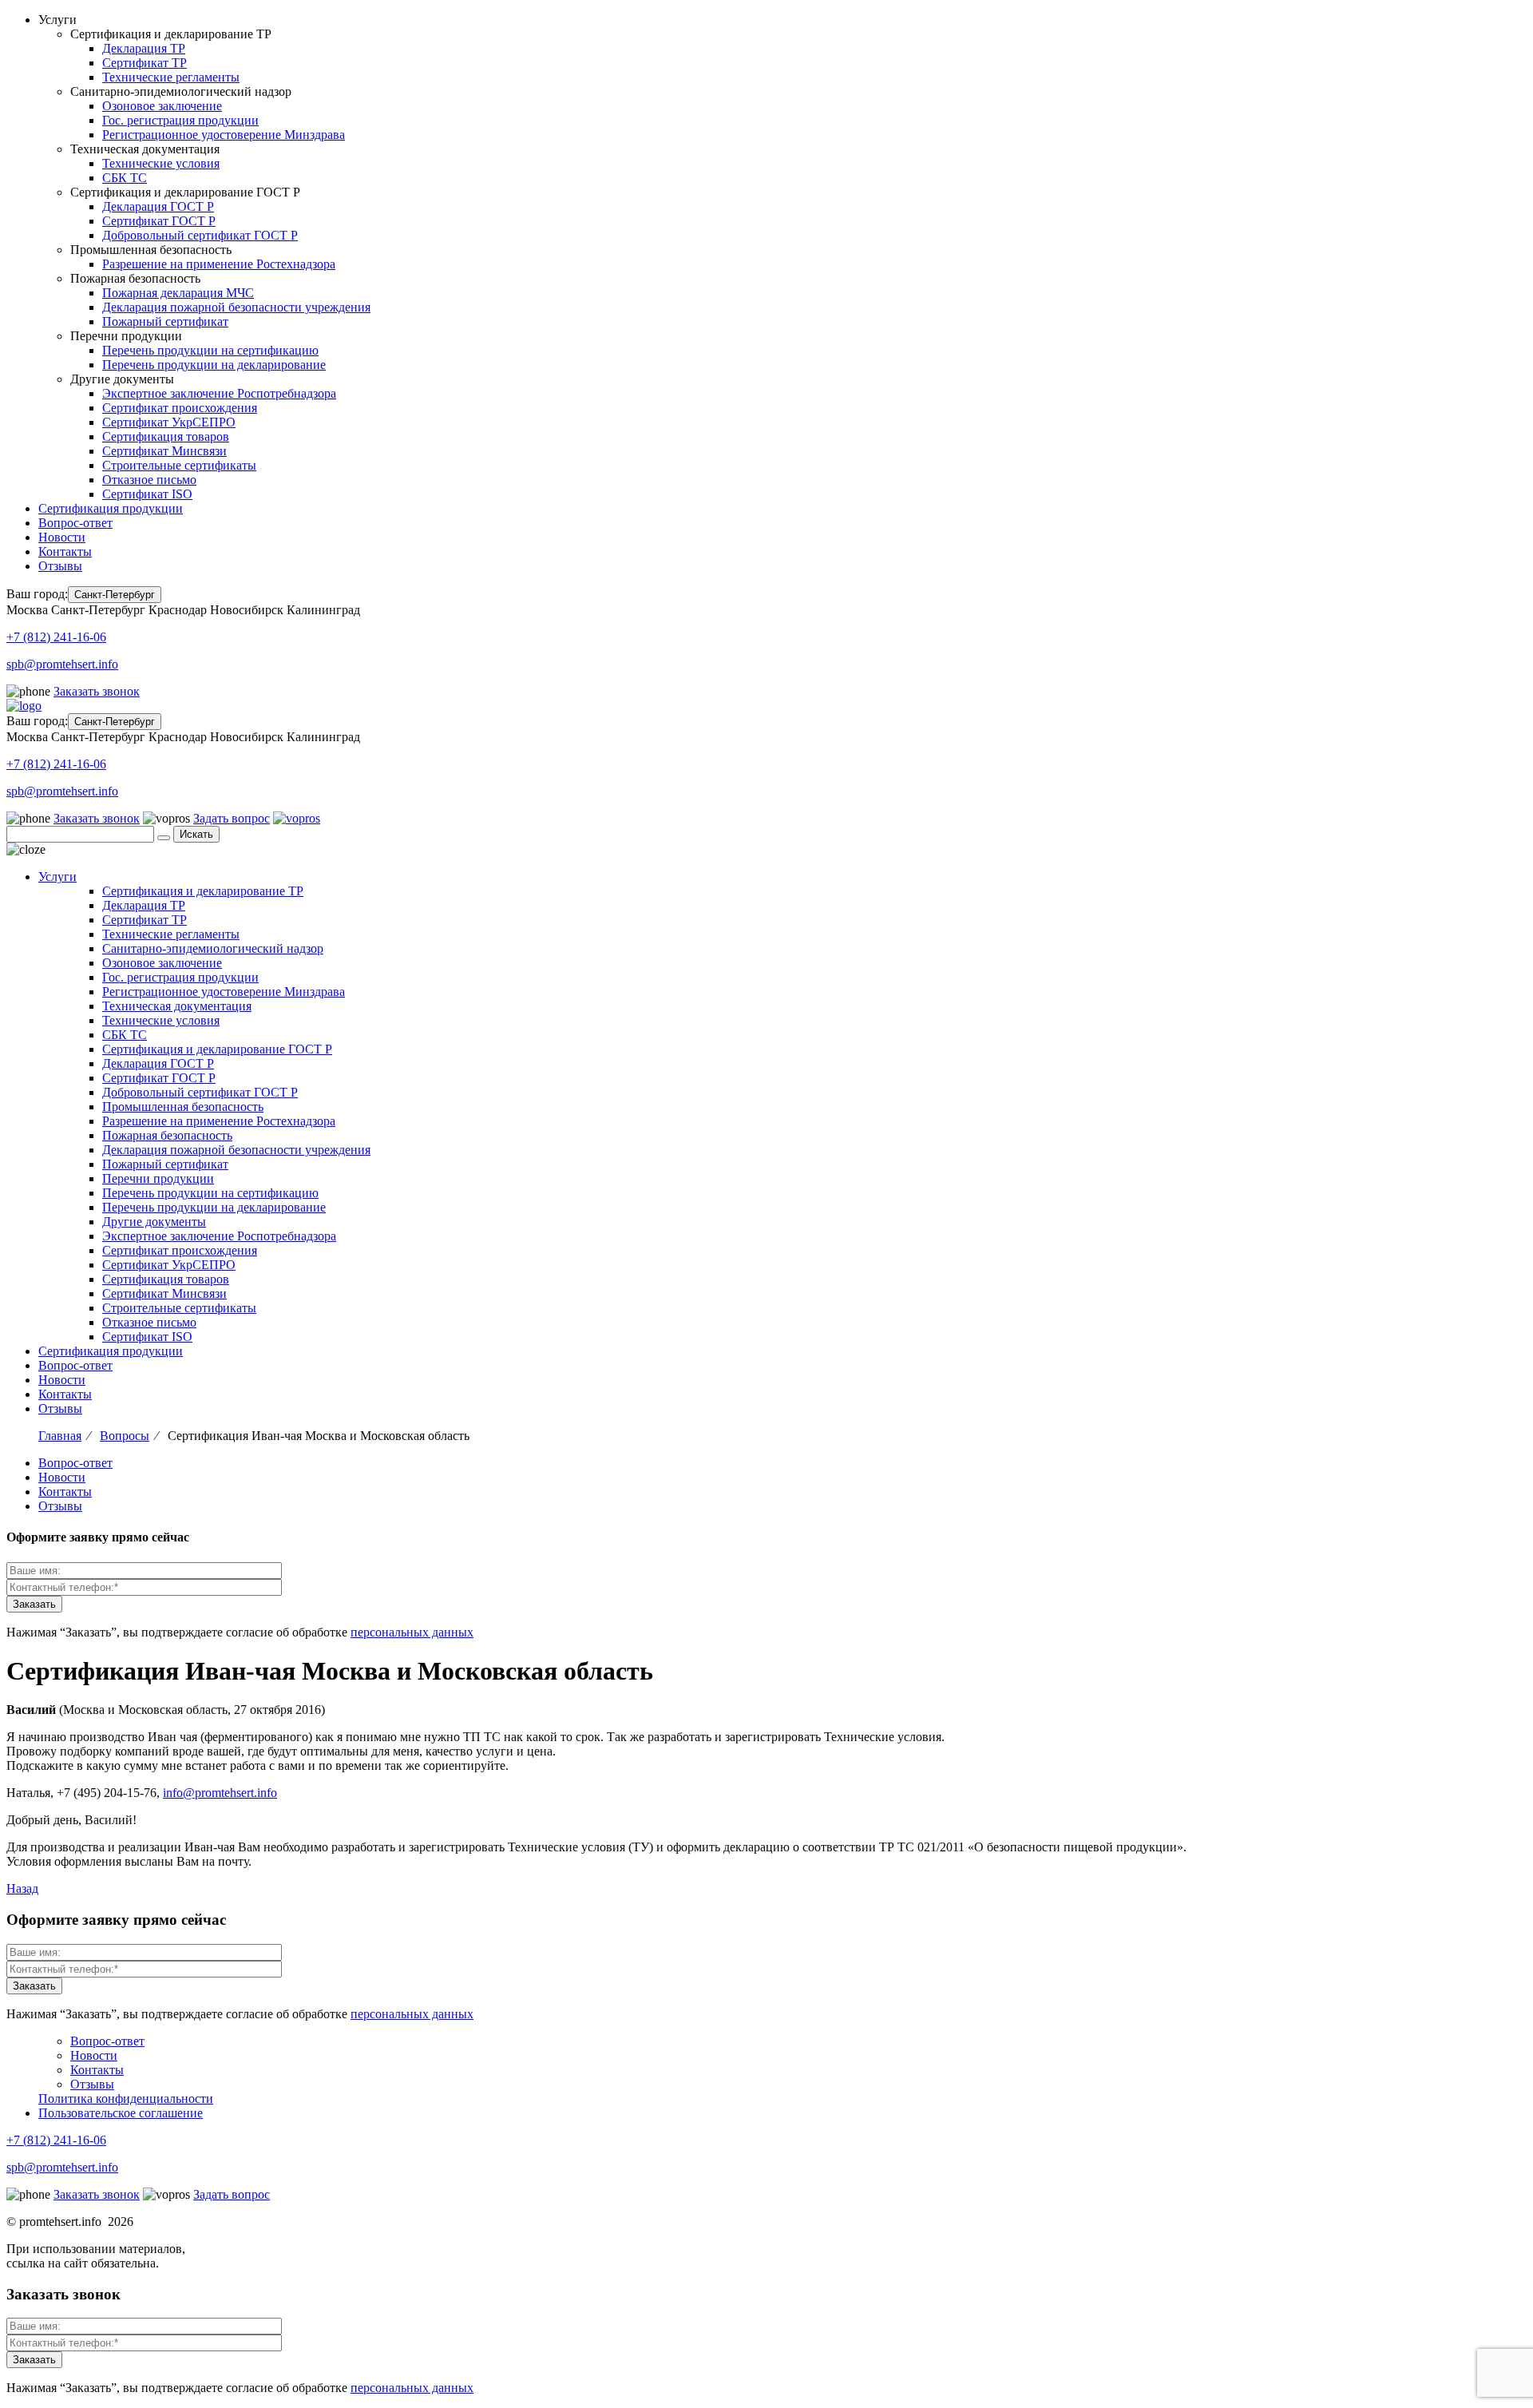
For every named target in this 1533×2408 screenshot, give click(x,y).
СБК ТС (125, 178)
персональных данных (412, 1632)
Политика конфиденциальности (126, 2099)
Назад (22, 1888)
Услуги (57, 877)
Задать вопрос (232, 818)
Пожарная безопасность (167, 1135)
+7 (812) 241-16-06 (56, 637)
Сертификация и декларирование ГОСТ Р (217, 1049)
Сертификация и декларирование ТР (203, 891)
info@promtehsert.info (220, 1793)
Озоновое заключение (162, 106)
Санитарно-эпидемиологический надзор (213, 948)
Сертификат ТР (145, 63)
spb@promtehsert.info (62, 664)
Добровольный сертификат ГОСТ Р (200, 235)
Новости (62, 537)
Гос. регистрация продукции (180, 120)
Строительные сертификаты (179, 465)
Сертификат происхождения (180, 408)
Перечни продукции (158, 1178)
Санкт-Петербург (115, 595)
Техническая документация (177, 1006)
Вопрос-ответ (75, 523)
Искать (196, 834)
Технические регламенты (171, 77)
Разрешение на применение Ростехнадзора (219, 264)
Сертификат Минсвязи (164, 451)
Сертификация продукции (111, 508)
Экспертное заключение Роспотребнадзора (219, 393)
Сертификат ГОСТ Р (159, 221)
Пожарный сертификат (165, 321)
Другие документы (154, 1222)
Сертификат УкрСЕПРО (169, 422)
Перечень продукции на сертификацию (210, 350)
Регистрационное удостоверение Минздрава (224, 135)
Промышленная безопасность (183, 1107)
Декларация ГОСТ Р (158, 206)
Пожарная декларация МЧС (178, 293)
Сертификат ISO (147, 494)
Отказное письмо (149, 480)
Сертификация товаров (166, 436)
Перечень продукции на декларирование (214, 365)
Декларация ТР (144, 48)
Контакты (65, 551)
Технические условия (161, 163)
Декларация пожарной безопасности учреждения (236, 307)
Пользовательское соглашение (121, 2113)
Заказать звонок (97, 691)
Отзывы (60, 566)
